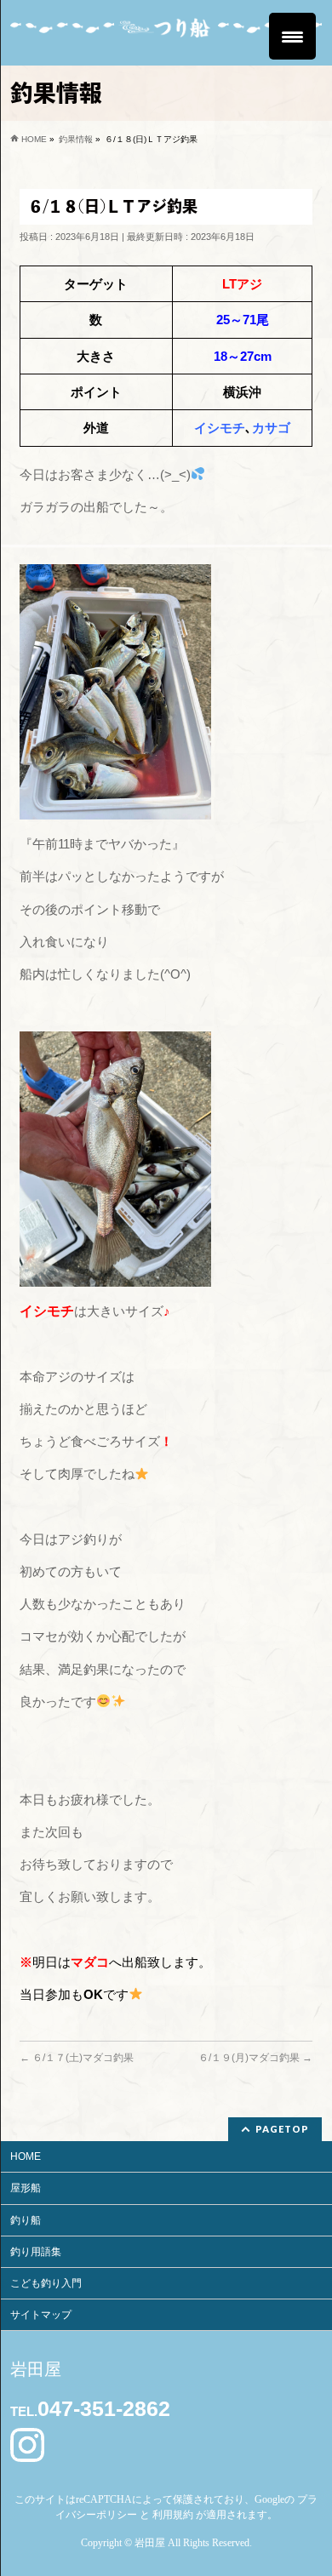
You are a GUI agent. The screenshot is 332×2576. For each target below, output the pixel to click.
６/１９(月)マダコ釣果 (255, 2058)
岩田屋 (150, 2543)
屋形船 (26, 2188)
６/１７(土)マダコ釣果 (77, 2058)
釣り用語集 (36, 2252)
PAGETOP (282, 2129)
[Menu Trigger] (292, 36)
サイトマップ (41, 2315)
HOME (26, 2156)
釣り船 (26, 2220)
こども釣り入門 (46, 2283)
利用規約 (173, 2515)
